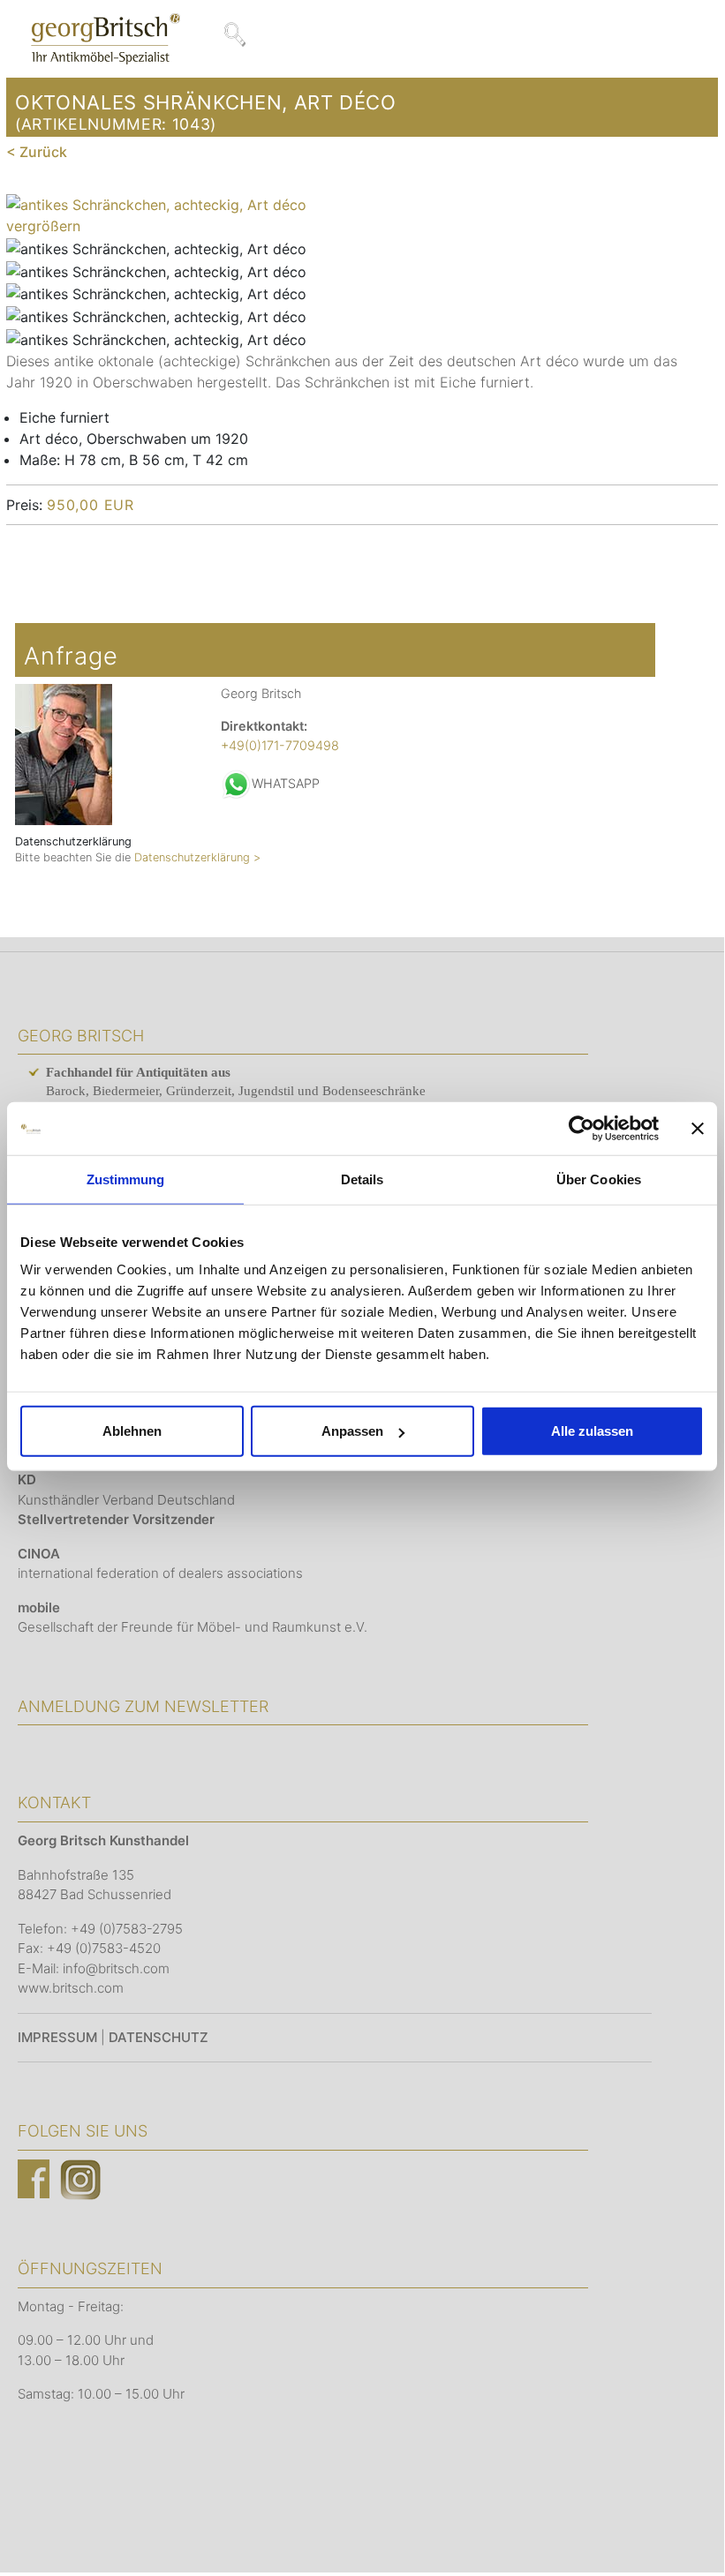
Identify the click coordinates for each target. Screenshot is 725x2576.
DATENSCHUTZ (159, 2037)
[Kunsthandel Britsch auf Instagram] (80, 2178)
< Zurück (37, 152)
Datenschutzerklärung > (197, 857)
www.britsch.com (71, 1988)
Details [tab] (362, 1179)
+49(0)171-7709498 (280, 745)
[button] (684, 2533)
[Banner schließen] (698, 1128)
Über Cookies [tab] (599, 1179)
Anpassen (352, 1431)
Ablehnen (132, 1431)
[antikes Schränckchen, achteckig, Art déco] (156, 249)
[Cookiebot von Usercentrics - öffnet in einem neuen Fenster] (582, 1128)
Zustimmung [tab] (126, 1179)
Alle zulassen (592, 1431)
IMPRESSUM (57, 2037)
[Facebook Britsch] (34, 2178)
